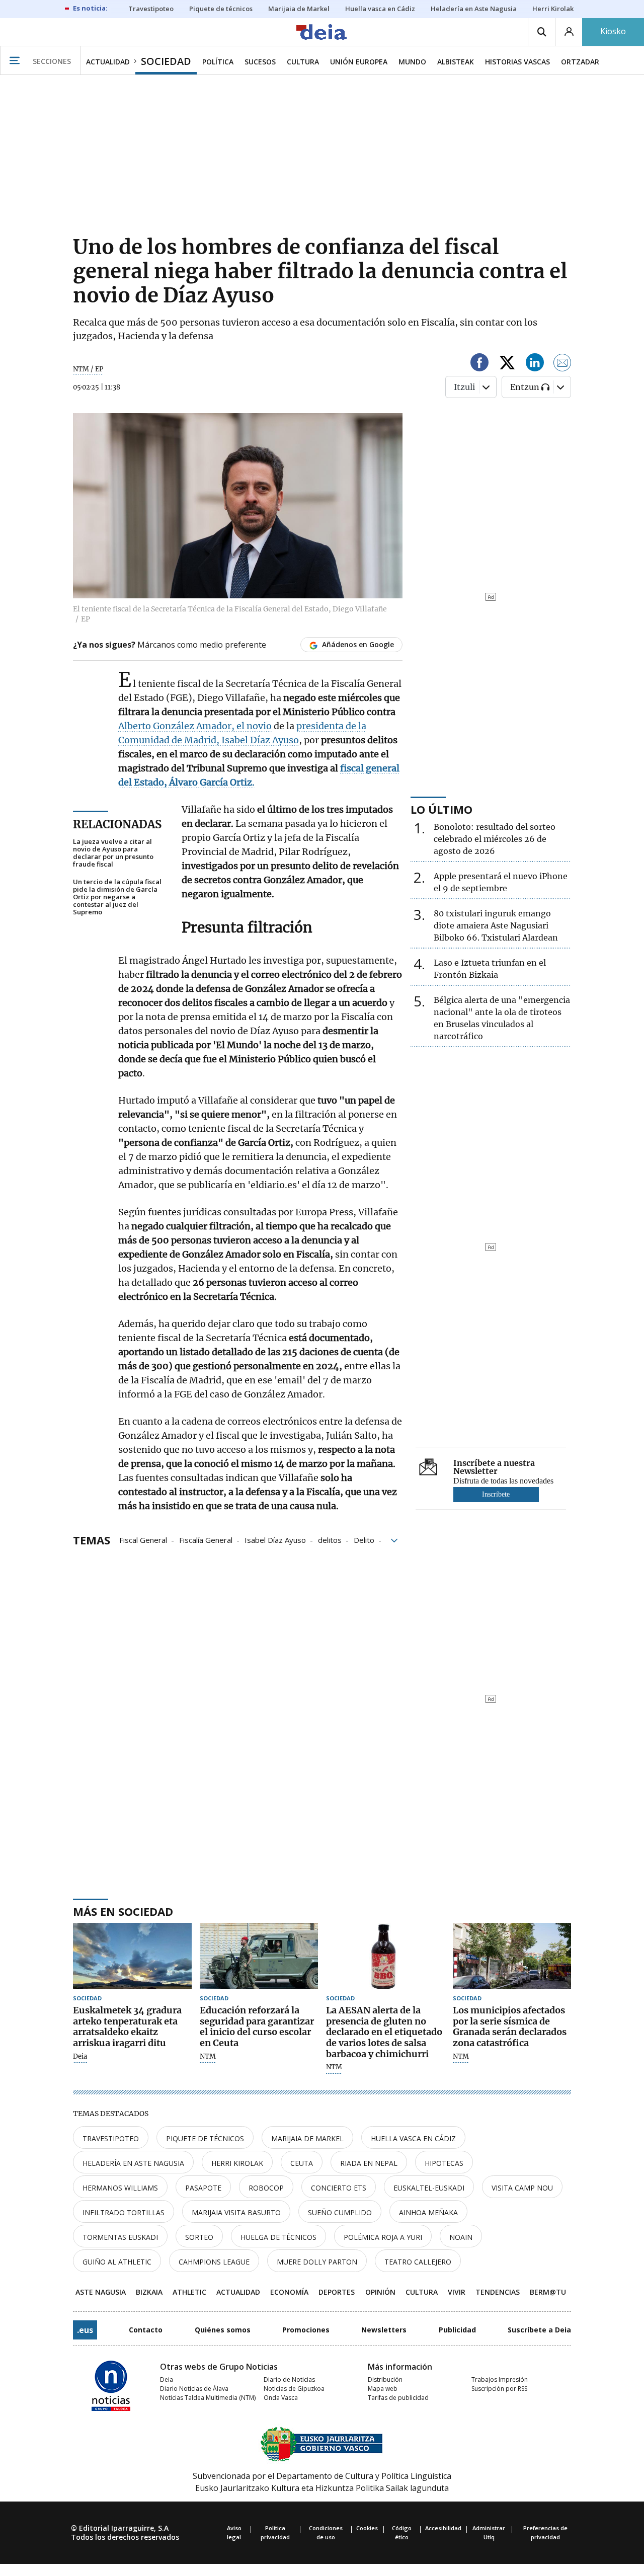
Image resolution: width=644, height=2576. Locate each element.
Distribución (385, 2379)
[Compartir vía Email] (562, 364)
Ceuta (302, 2163)
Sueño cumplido (340, 2212)
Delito (364, 1539)
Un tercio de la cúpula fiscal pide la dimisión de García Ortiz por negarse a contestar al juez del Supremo (117, 897)
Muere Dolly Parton (317, 2262)
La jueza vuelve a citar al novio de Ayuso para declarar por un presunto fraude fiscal (113, 853)
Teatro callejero (418, 2262)
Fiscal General (143, 1539)
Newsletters (384, 2330)
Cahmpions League (214, 2262)
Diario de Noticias (289, 2379)
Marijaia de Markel (307, 2138)
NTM (208, 2057)
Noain (461, 2237)
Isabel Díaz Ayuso (275, 1539)
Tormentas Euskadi (120, 2237)
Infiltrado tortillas (124, 2212)
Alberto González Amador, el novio (195, 726)
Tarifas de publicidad (398, 2398)
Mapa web (383, 2389)
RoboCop (266, 2188)
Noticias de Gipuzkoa (294, 2389)
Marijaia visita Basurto (236, 2212)
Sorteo (199, 2237)
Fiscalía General (206, 1539)
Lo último (441, 809)
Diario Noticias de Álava (194, 2389)
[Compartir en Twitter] (507, 364)
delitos (330, 1539)
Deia (80, 2057)
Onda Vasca (281, 2398)
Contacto (146, 2330)
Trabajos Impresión (500, 2379)
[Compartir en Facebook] (479, 364)
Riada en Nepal (369, 2163)
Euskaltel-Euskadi (429, 2188)
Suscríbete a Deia (539, 2330)
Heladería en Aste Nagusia (133, 2163)
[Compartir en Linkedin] (535, 364)
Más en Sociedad (123, 1911)
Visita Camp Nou (522, 2188)
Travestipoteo (111, 2138)
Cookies (367, 2528)
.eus (85, 2330)
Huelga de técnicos (278, 2237)
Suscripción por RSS (499, 2389)
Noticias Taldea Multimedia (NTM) (208, 2398)
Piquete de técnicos (205, 2138)
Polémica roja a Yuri (383, 2237)
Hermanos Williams (120, 2188)
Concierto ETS (339, 2188)
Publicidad (457, 2330)
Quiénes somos (223, 2330)
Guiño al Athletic (117, 2262)
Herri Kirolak (237, 2163)
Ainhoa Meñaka (428, 2212)
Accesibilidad (443, 2528)
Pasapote (203, 2188)
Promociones (306, 2330)
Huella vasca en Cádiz (413, 2138)
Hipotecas (444, 2163)
